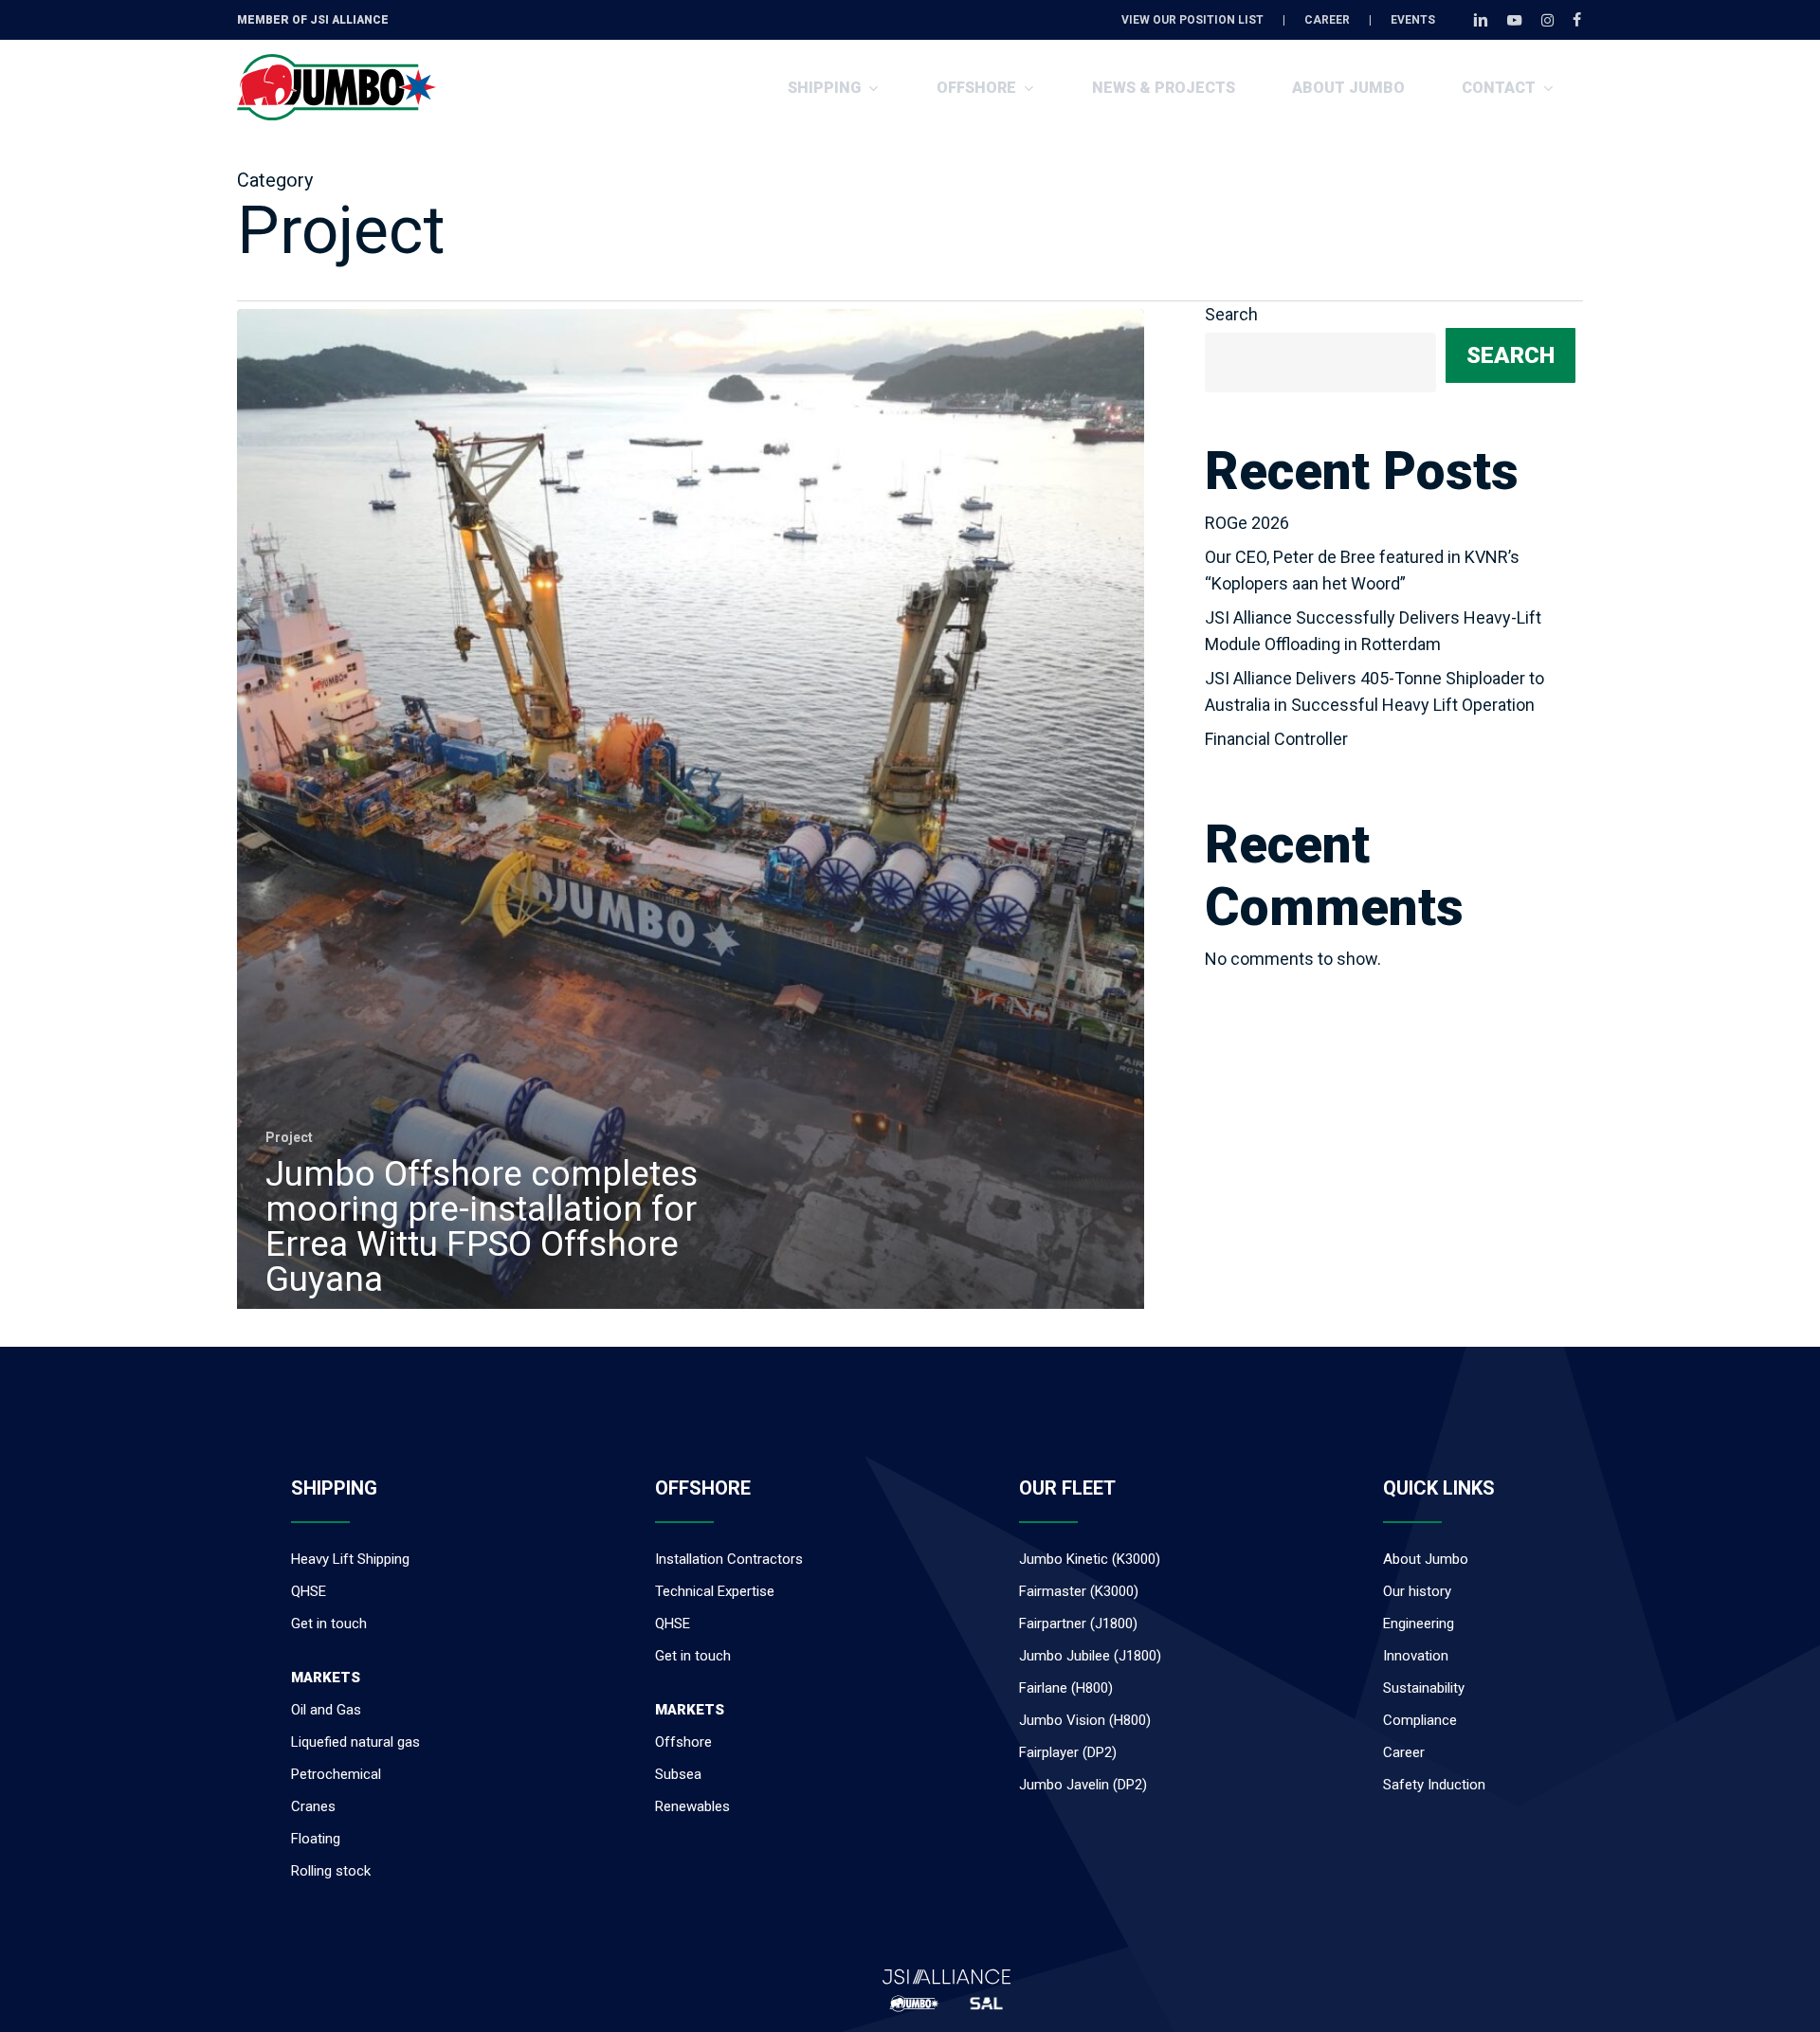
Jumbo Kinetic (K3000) (1090, 1559)
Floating (316, 1839)
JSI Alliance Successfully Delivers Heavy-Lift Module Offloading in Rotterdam (1373, 631)
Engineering (1419, 1624)
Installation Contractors (729, 1559)
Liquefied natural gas (355, 1742)
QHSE (309, 1591)
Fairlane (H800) (1066, 1688)
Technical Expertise (715, 1591)
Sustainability (1424, 1688)
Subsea (678, 1774)
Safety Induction (1434, 1785)
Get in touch (329, 1624)
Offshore (683, 1742)
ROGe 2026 (1247, 523)
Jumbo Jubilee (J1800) (1090, 1656)
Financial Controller (1276, 739)
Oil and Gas (326, 1710)
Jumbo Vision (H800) (1085, 1720)
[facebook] (1577, 20)
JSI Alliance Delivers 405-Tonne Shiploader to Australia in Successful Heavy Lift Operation (1374, 691)
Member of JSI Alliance (313, 20)
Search (1231, 314)
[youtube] (1515, 20)
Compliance (1420, 1720)
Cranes (313, 1806)
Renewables (692, 1806)
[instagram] (1547, 20)
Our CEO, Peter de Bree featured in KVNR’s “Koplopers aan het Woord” (1362, 570)
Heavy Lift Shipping (350, 1559)
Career (1404, 1752)
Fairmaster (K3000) (1079, 1591)
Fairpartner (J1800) (1078, 1624)
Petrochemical (336, 1774)
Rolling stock (331, 1871)
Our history (1417, 1591)
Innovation (1416, 1656)
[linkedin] (1481, 20)
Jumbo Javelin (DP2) (1083, 1785)
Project (289, 1137)
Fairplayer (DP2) (1068, 1752)
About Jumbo (1426, 1559)
